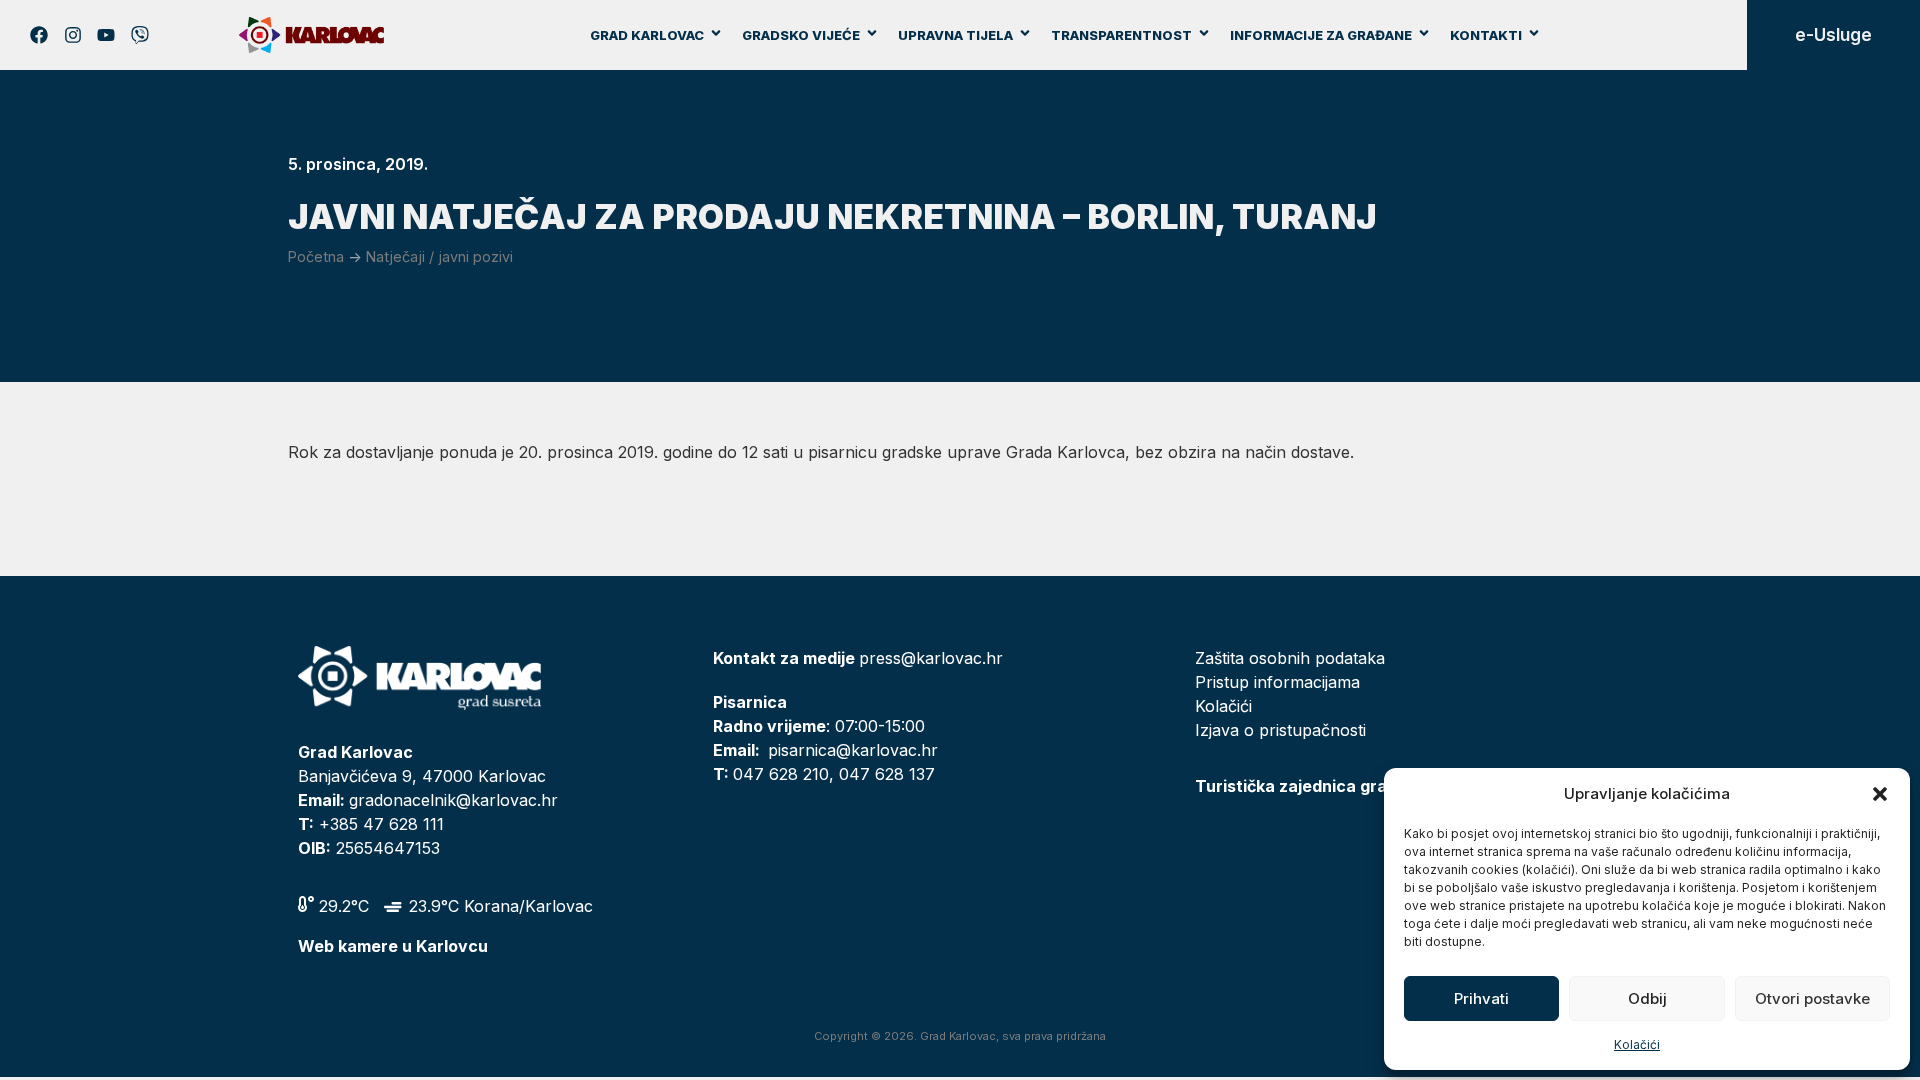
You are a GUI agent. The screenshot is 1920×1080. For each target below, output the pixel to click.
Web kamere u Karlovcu (393, 946)
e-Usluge (1833, 35)
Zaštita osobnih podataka (1290, 658)
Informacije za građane (1321, 35)
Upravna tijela (955, 35)
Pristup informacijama (1277, 682)
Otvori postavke (1812, 998)
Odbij (1647, 998)
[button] (1880, 794)
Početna (316, 256)
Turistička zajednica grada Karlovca (1339, 786)
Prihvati (1481, 998)
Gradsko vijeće (801, 35)
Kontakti (1486, 35)
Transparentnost (1121, 35)
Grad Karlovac (647, 35)
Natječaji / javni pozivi (439, 256)
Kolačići (1637, 1044)
